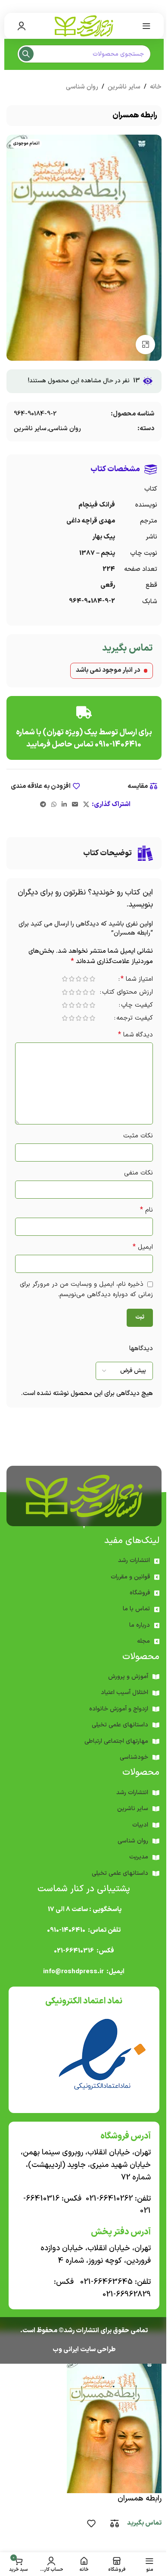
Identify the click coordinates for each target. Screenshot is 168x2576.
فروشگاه (140, 1593)
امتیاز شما (137, 980)
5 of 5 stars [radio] (65, 979)
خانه (156, 87)
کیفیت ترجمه (135, 1019)
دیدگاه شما (135, 1035)
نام (146, 1210)
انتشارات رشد (134, 1560)
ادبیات (140, 1825)
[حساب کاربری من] (22, 26)
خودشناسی (134, 1757)
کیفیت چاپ (137, 1006)
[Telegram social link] (43, 805)
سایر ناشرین (124, 87)
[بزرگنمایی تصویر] (145, 345)
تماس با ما (136, 1609)
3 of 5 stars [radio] (78, 979)
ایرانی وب (66, 2350)
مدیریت (139, 1857)
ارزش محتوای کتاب (128, 993)
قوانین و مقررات (130, 1577)
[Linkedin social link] (64, 805)
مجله (143, 1641)
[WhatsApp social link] (54, 805)
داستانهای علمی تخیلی (120, 1725)
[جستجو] (26, 54)
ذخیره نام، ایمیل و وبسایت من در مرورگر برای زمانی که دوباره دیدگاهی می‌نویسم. (86, 1290)
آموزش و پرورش (128, 1677)
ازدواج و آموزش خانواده (119, 1709)
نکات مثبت (138, 1136)
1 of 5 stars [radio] (92, 979)
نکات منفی (138, 1173)
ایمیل (143, 1247)
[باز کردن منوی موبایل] (146, 26)
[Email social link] (75, 805)
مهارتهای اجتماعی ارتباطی (116, 1741)
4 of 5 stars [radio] (72, 979)
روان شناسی (82, 87)
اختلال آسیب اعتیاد (124, 1693)
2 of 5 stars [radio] (85, 979)
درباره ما (140, 1625)
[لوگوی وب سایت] (84, 26)
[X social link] (86, 805)
